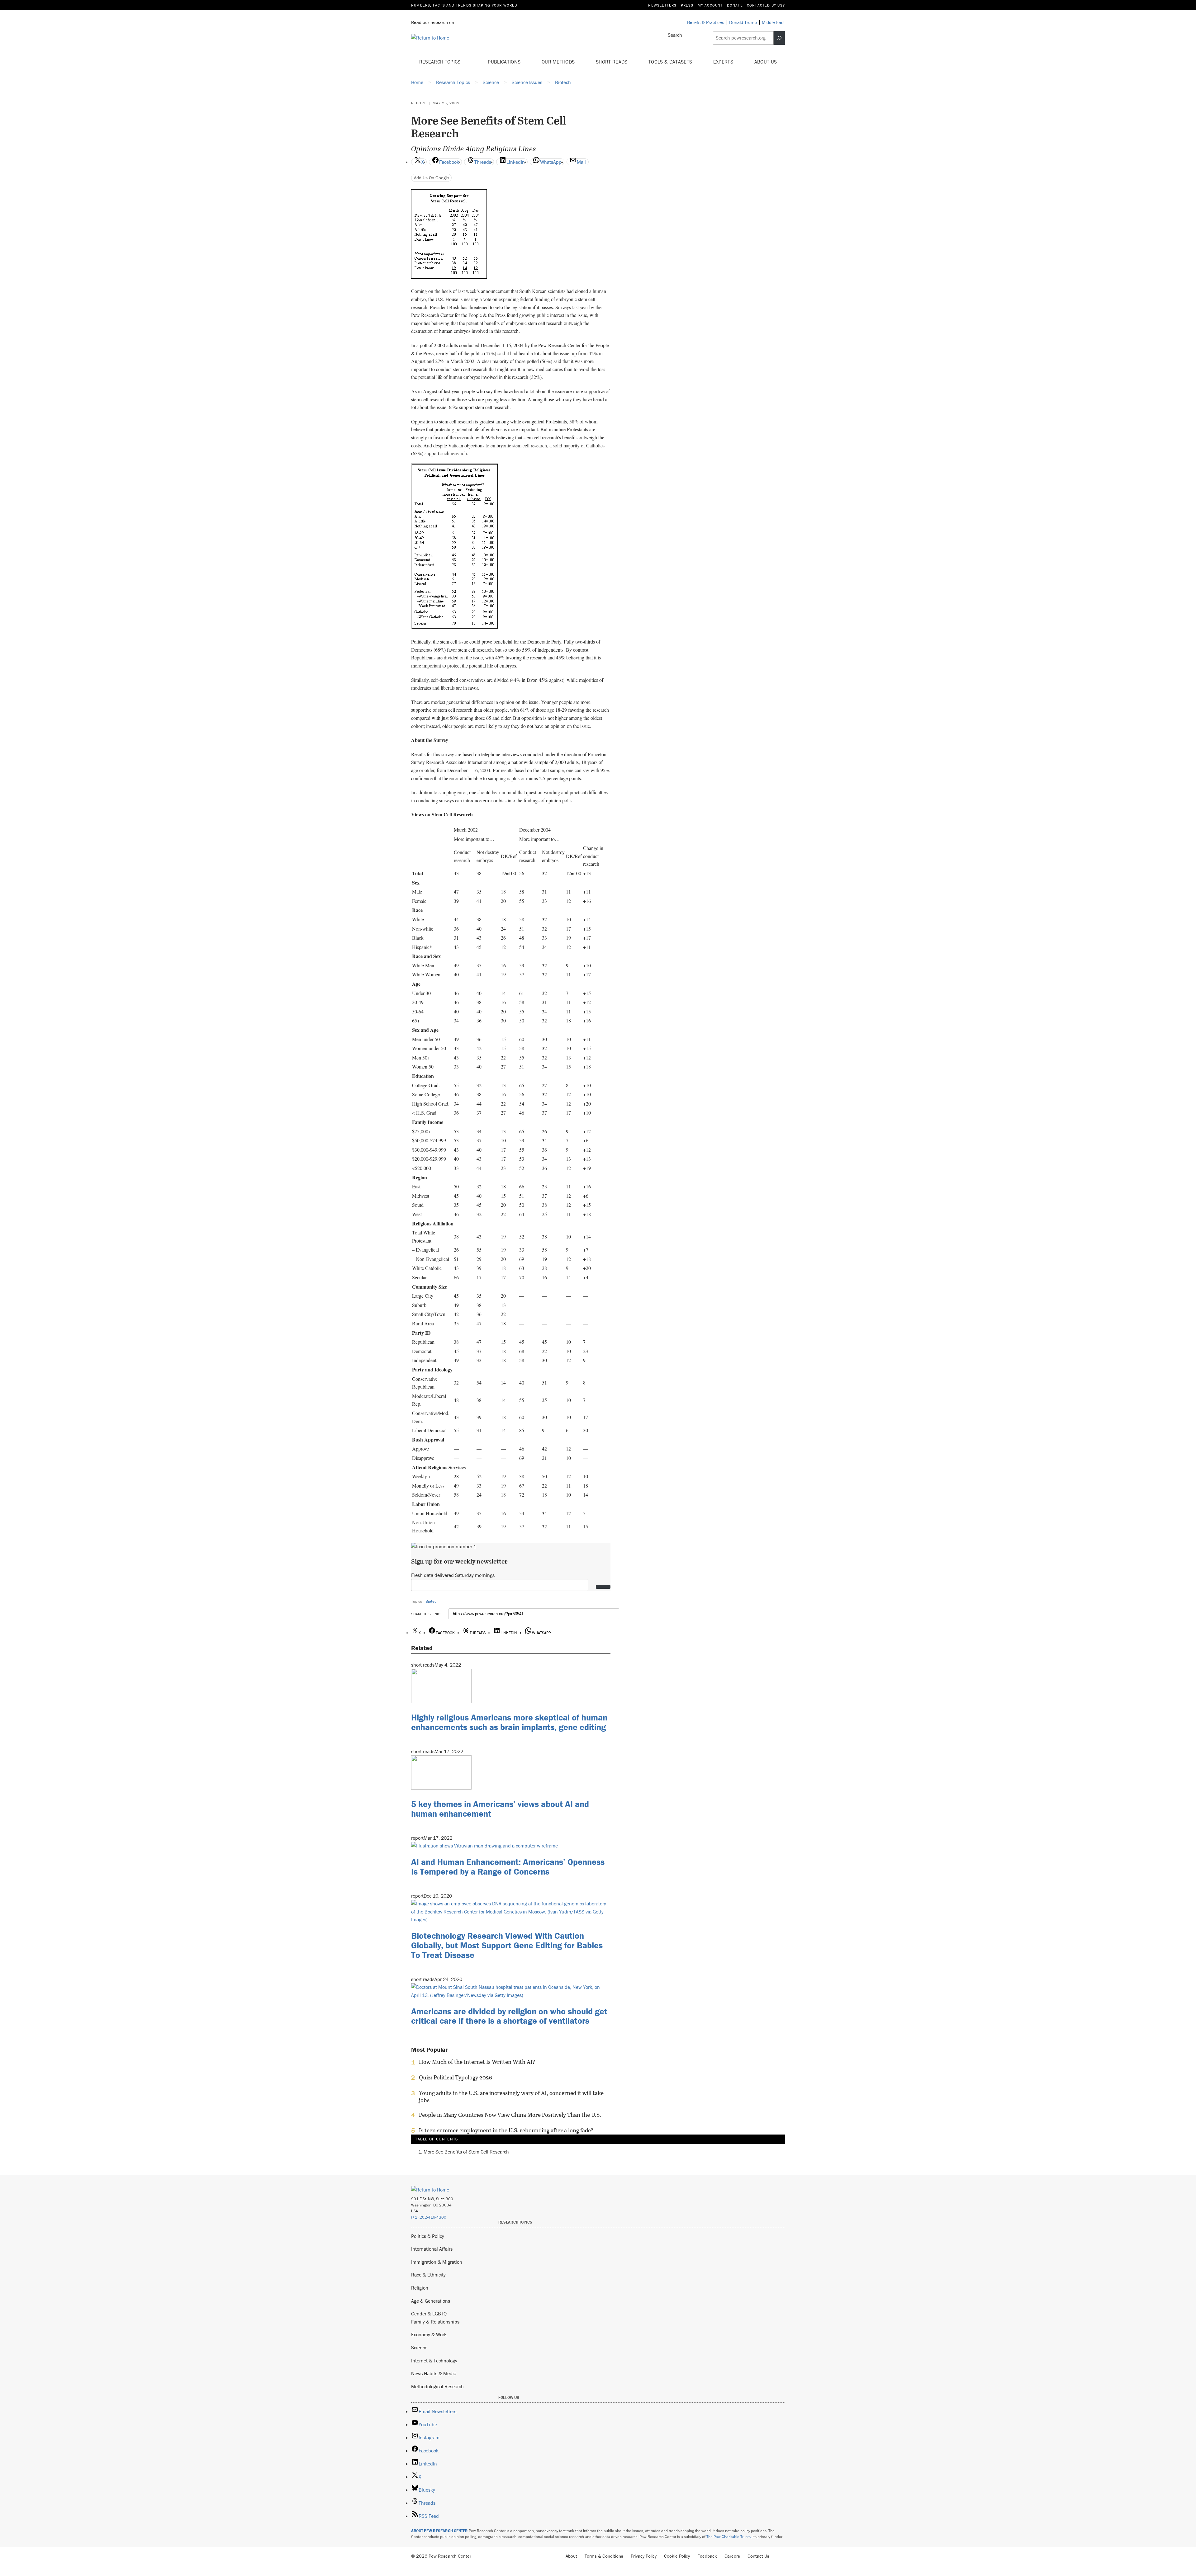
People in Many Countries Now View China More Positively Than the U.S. (510, 2115)
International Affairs (432, 2249)
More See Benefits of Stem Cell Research (466, 2152)
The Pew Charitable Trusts (729, 2537)
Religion (420, 2288)
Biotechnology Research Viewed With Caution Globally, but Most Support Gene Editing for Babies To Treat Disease (507, 1945)
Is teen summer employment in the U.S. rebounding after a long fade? (506, 2130)
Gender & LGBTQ (429, 2314)
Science (419, 2347)
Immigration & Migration (437, 2262)
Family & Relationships (435, 2322)
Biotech (432, 1601)
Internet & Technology (434, 2361)
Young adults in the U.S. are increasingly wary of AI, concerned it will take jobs (511, 2097)
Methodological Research (437, 2386)
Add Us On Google (432, 178)
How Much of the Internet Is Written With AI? (477, 2062)
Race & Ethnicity (428, 2275)
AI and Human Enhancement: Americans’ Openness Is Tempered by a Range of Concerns (508, 1867)
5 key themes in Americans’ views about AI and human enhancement (500, 1809)
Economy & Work (429, 2334)
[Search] (779, 38)
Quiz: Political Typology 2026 (456, 2078)
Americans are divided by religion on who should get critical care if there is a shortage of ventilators (509, 2016)
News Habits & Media (434, 2373)
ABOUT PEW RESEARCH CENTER (439, 2531)
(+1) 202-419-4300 (429, 2217)
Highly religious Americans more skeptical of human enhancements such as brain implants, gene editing (509, 1722)
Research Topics (441, 62)
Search (675, 35)
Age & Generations (431, 2301)
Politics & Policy (428, 2236)
